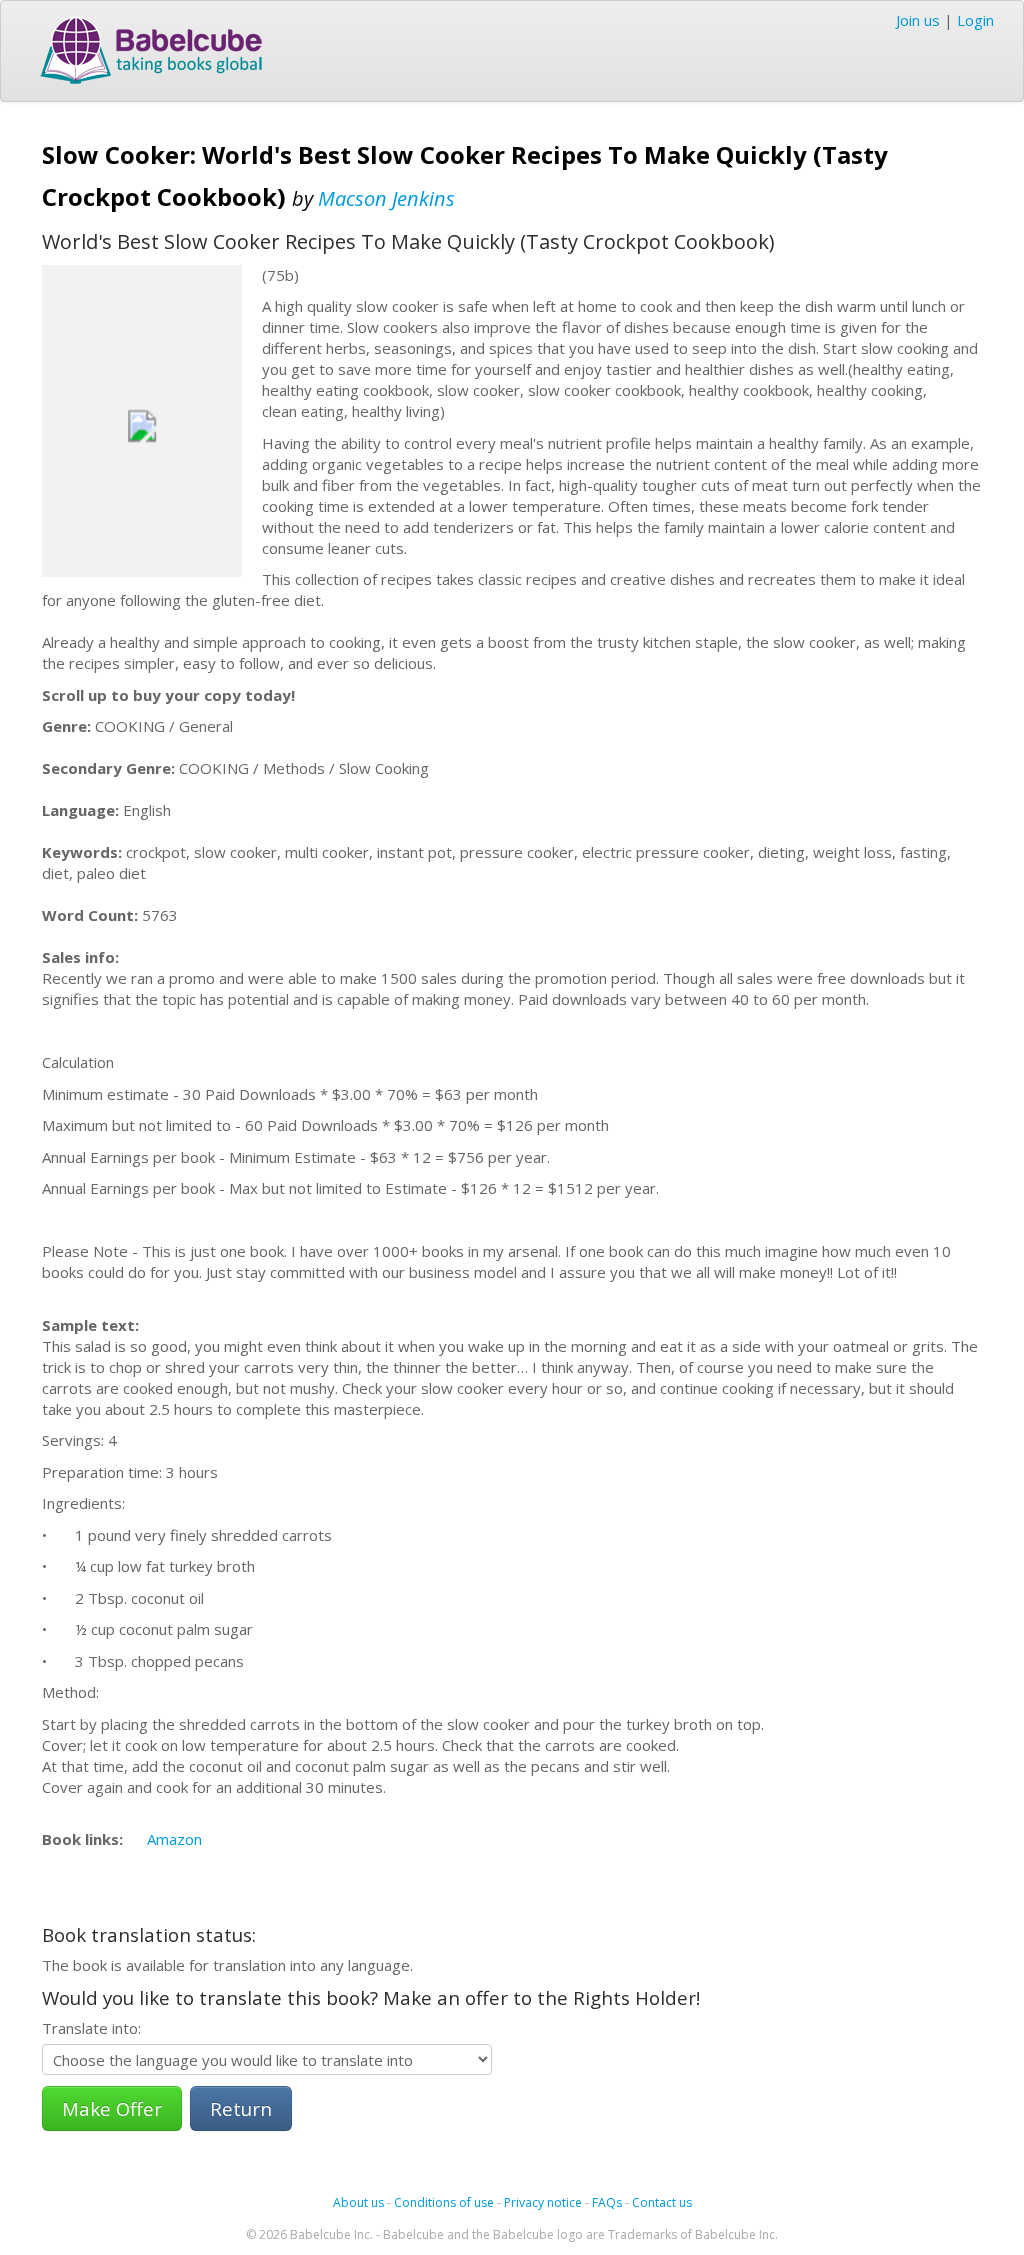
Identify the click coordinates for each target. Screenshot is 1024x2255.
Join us (918, 20)
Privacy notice (543, 2202)
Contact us (662, 2202)
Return (241, 2108)
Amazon (174, 1839)
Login (975, 20)
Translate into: (91, 2028)
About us (358, 2202)
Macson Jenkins (386, 198)
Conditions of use (444, 2202)
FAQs (607, 2202)
